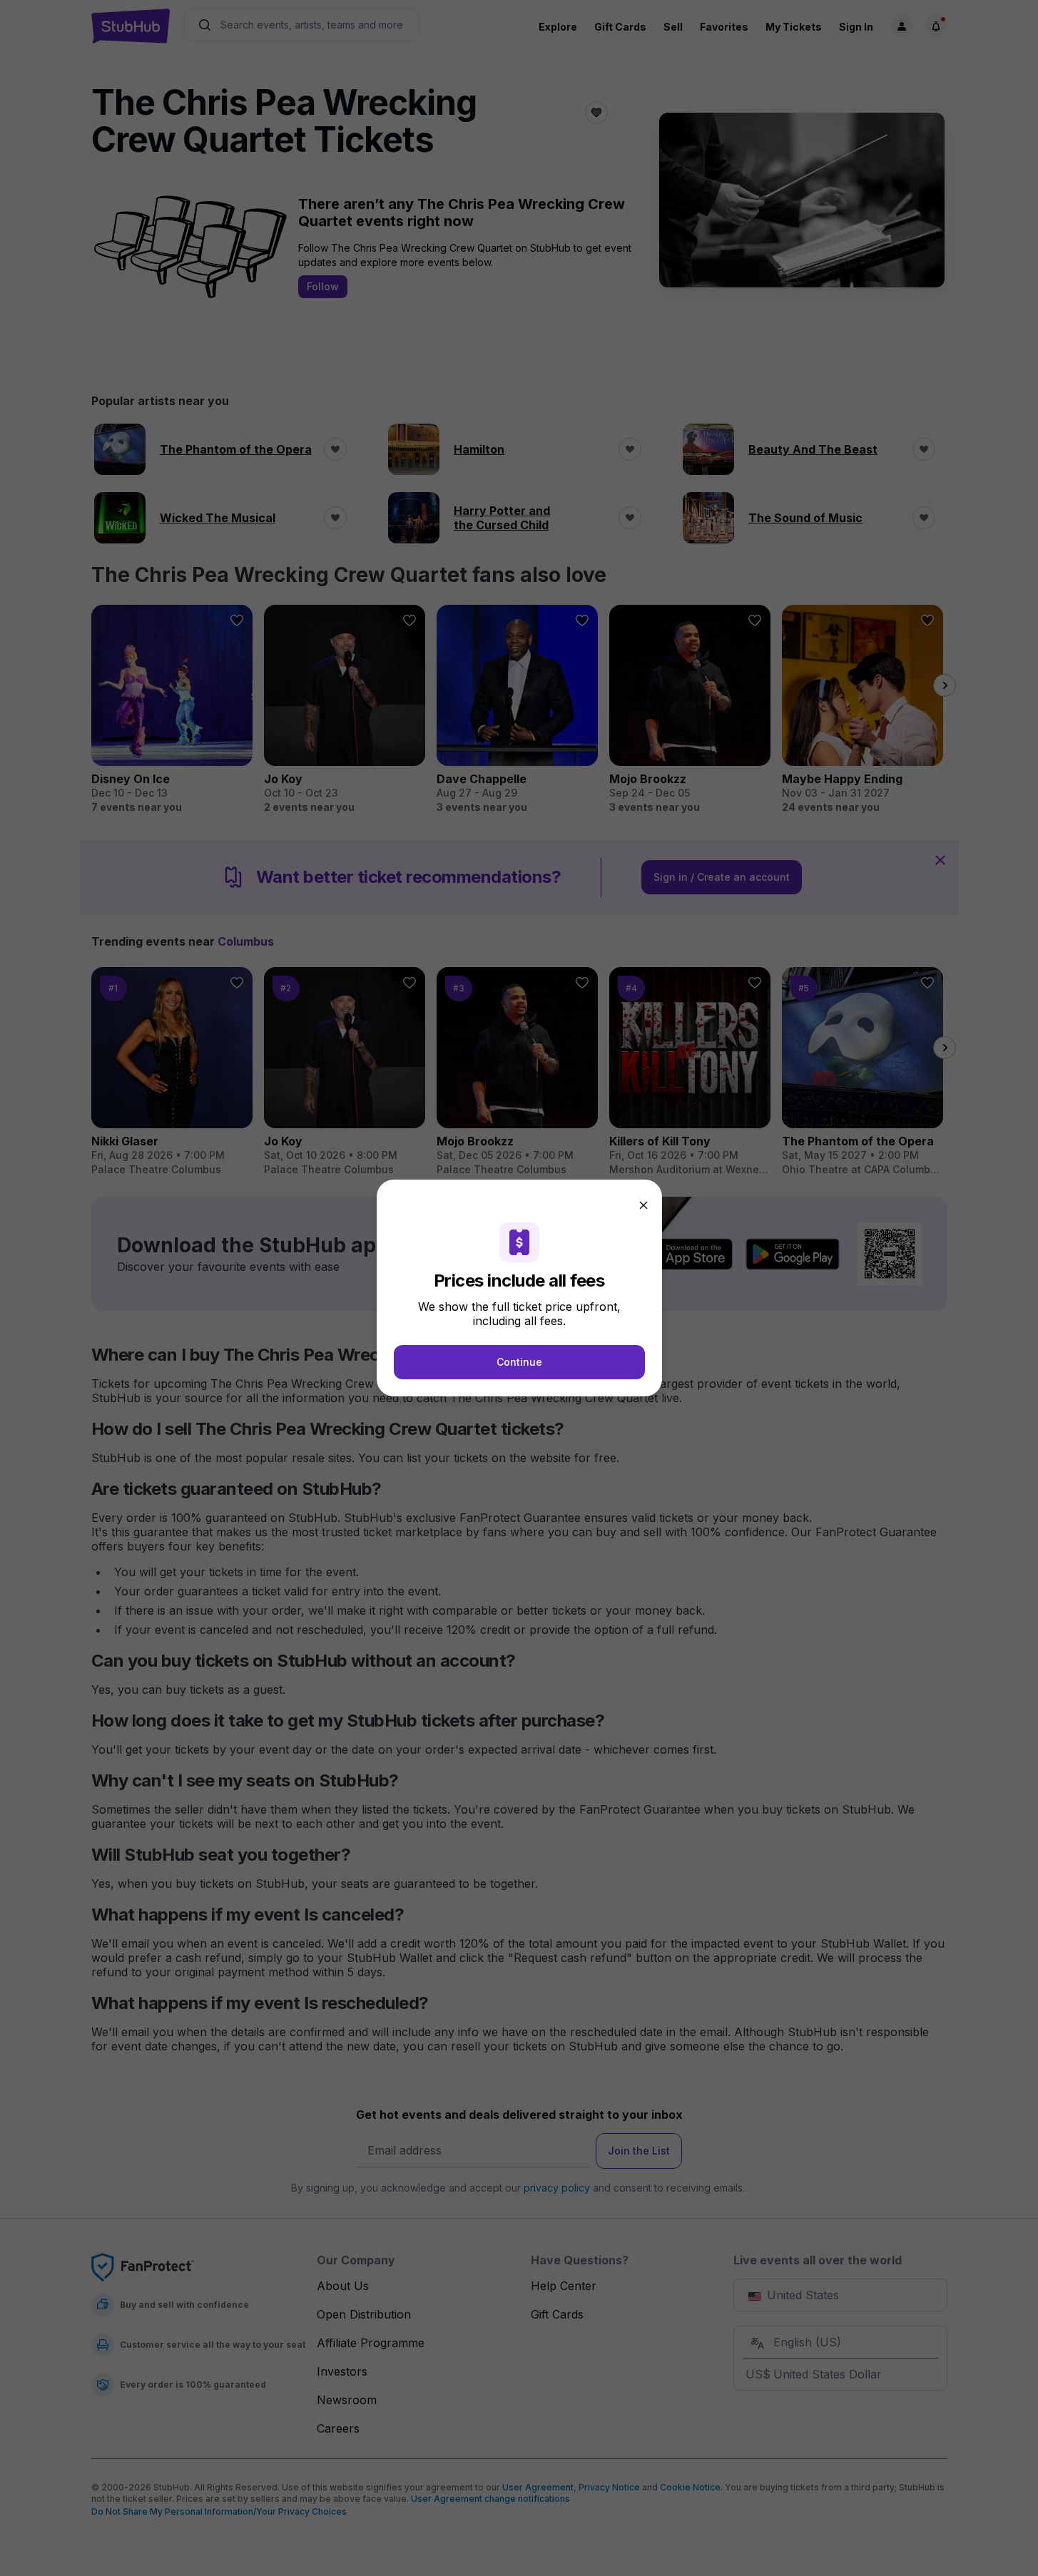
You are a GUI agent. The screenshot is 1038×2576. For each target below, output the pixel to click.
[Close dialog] (643, 1205)
